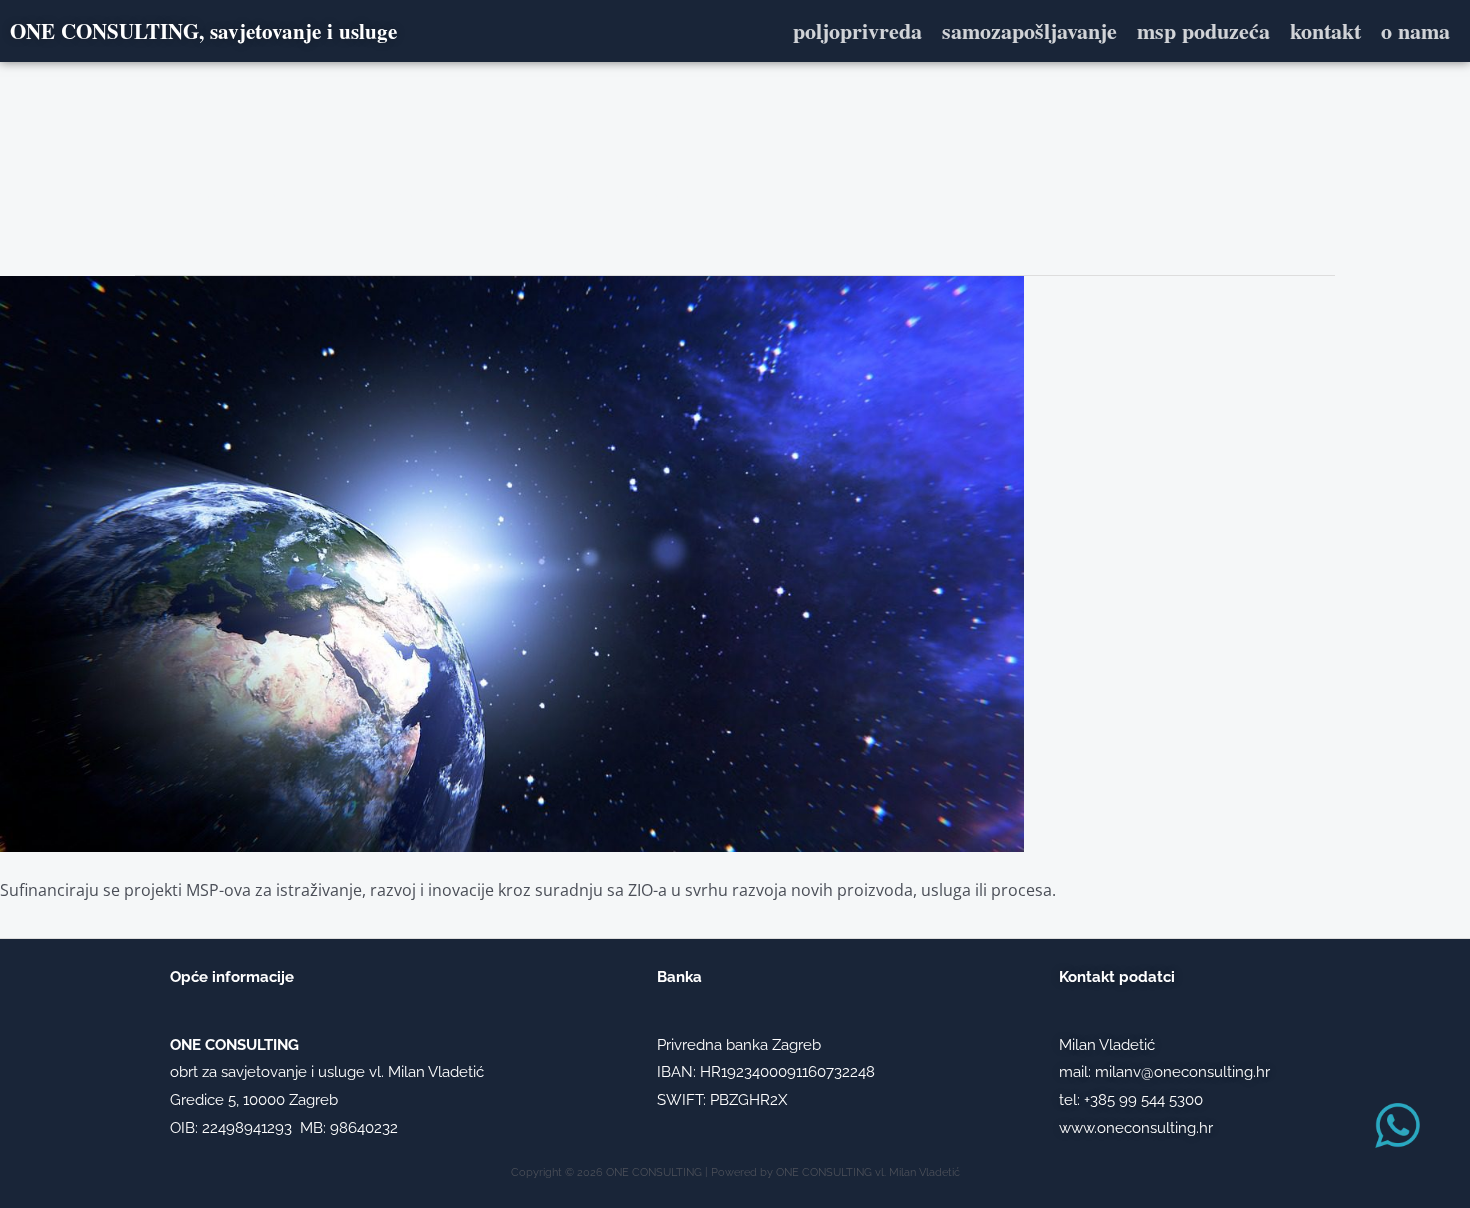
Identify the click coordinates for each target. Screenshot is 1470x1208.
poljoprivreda (857, 30)
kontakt (1325, 30)
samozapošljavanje (1029, 30)
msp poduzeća (1203, 30)
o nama (1415, 30)
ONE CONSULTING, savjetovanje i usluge (203, 31)
